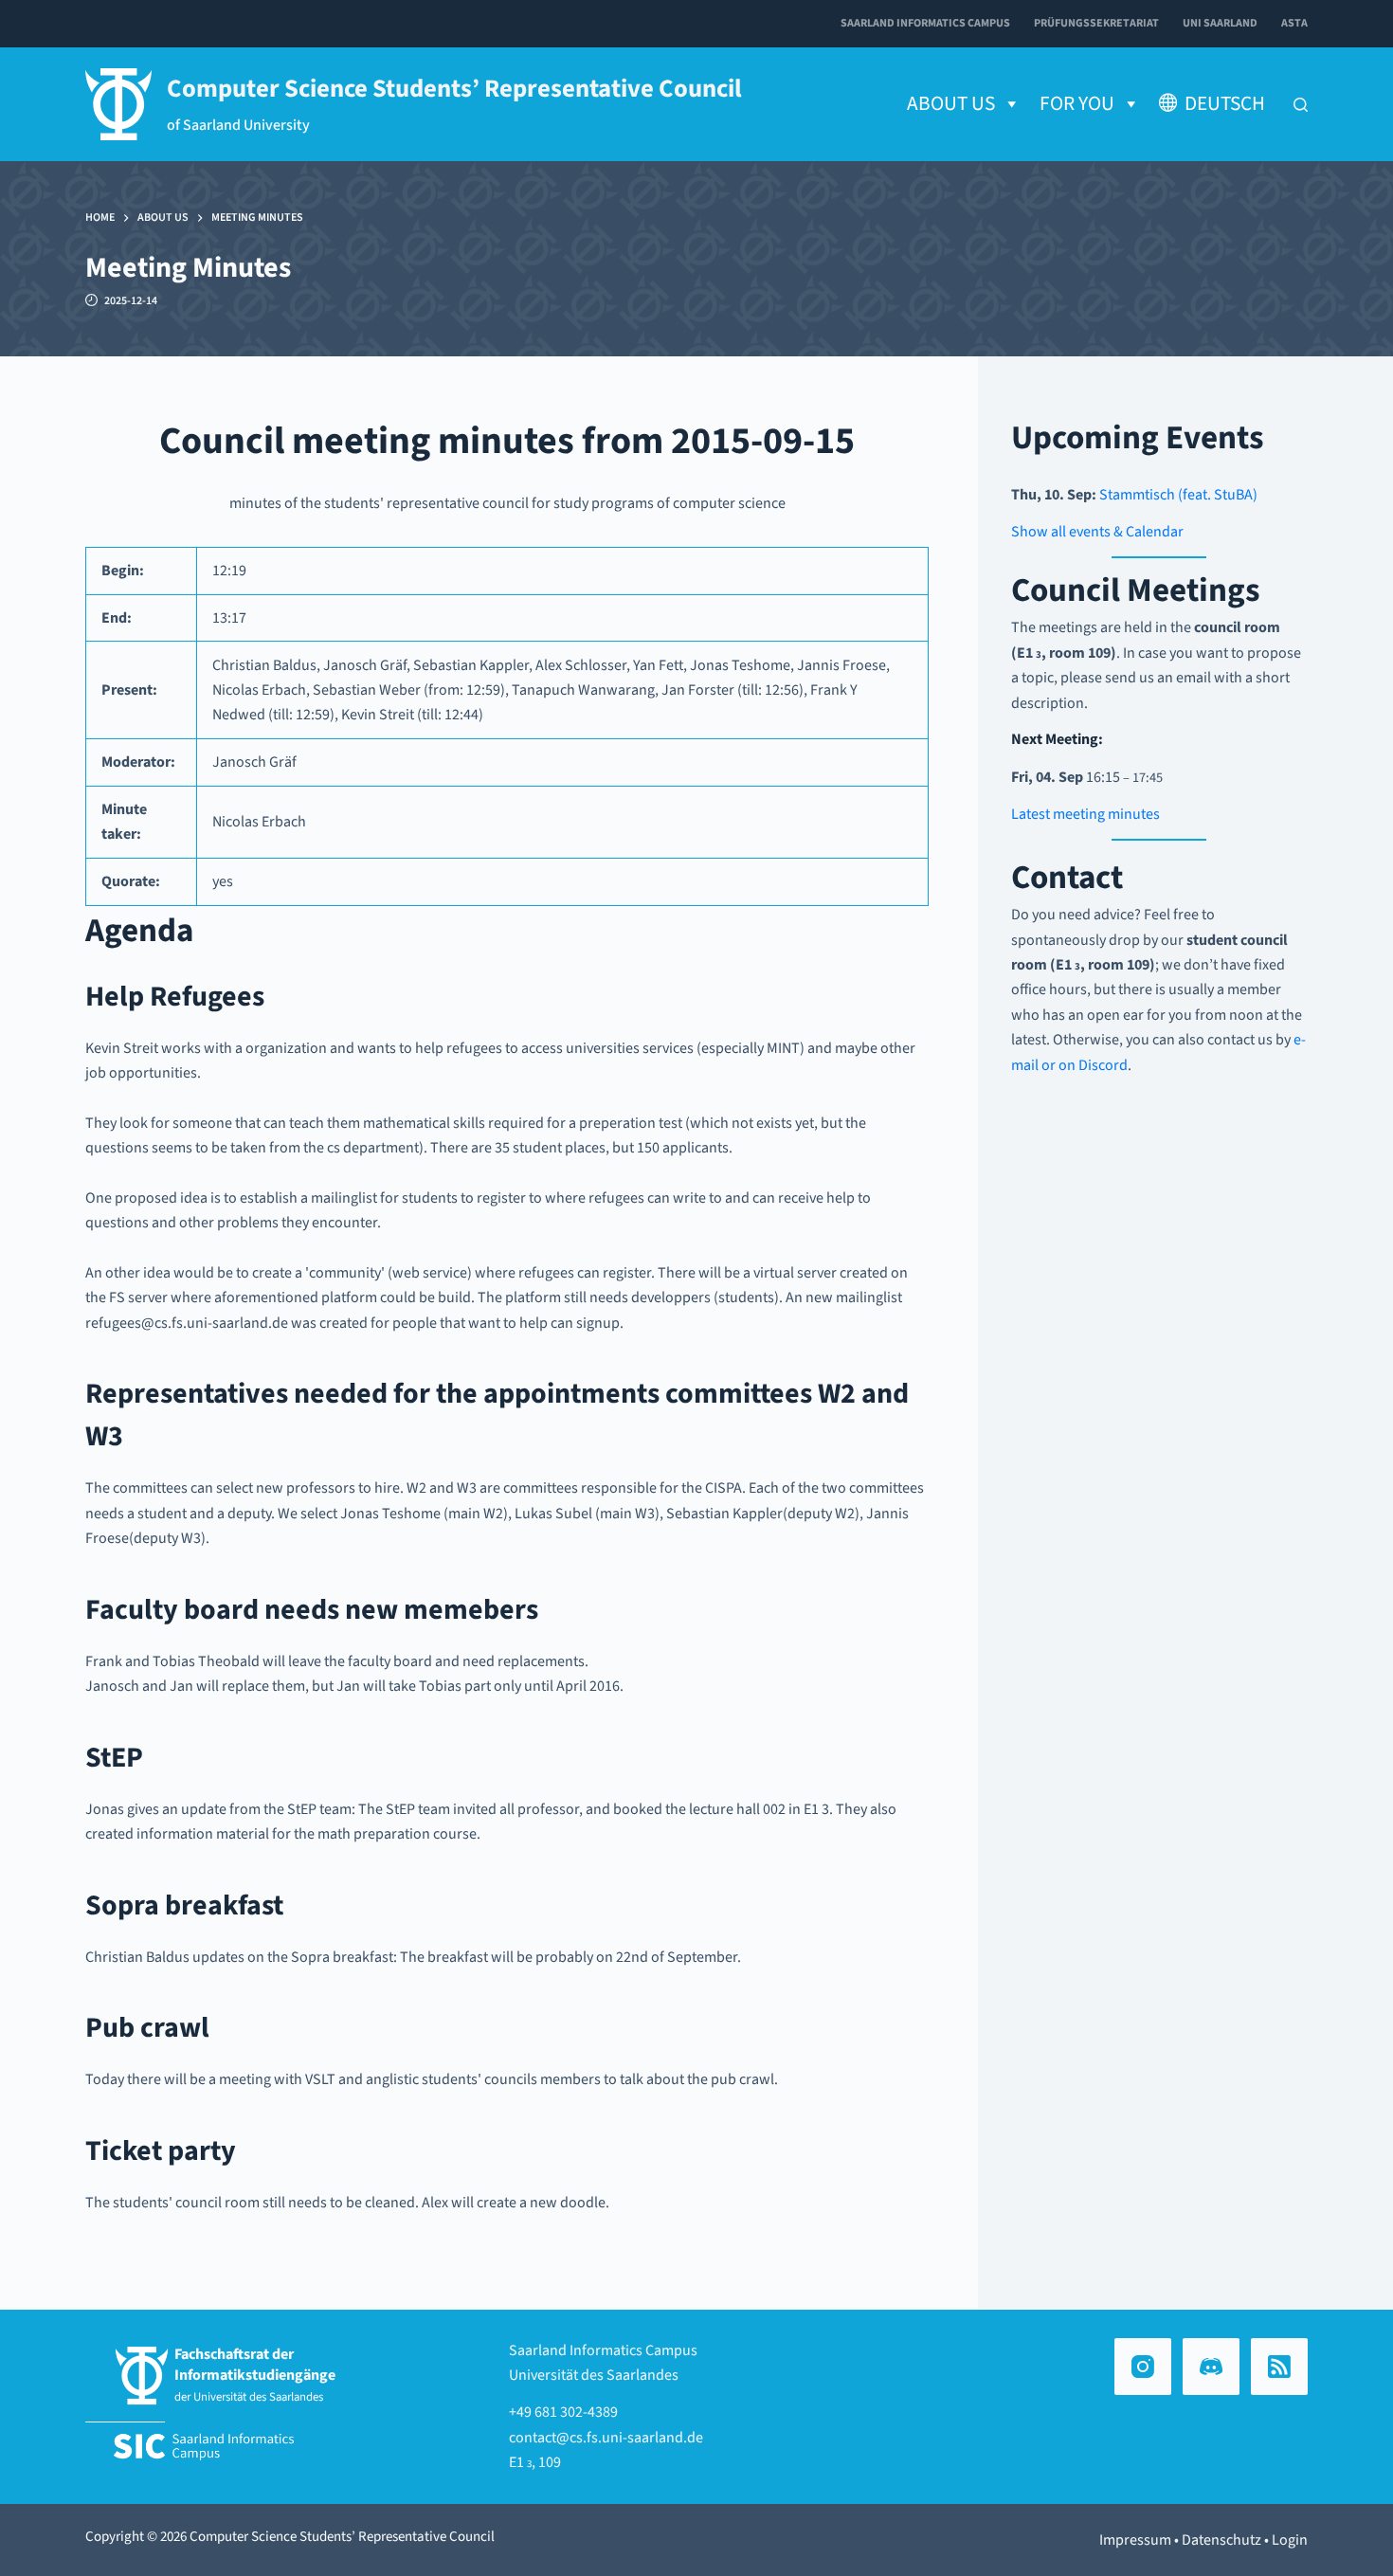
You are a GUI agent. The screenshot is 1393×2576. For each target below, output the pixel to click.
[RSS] (1279, 2367)
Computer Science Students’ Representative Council (454, 89)
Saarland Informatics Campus (925, 23)
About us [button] (951, 104)
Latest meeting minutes (1085, 814)
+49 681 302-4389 (563, 2412)
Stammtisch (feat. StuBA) (1178, 495)
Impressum (1135, 2540)
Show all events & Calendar (1097, 532)
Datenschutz (1221, 2540)
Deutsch (1225, 104)
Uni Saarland (1220, 23)
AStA (1294, 23)
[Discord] (1211, 2367)
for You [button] (1077, 104)
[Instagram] (1143, 2367)
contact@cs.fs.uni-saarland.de (606, 2438)
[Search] (1301, 105)
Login (1290, 2540)
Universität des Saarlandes (594, 2375)
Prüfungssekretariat (1096, 23)
